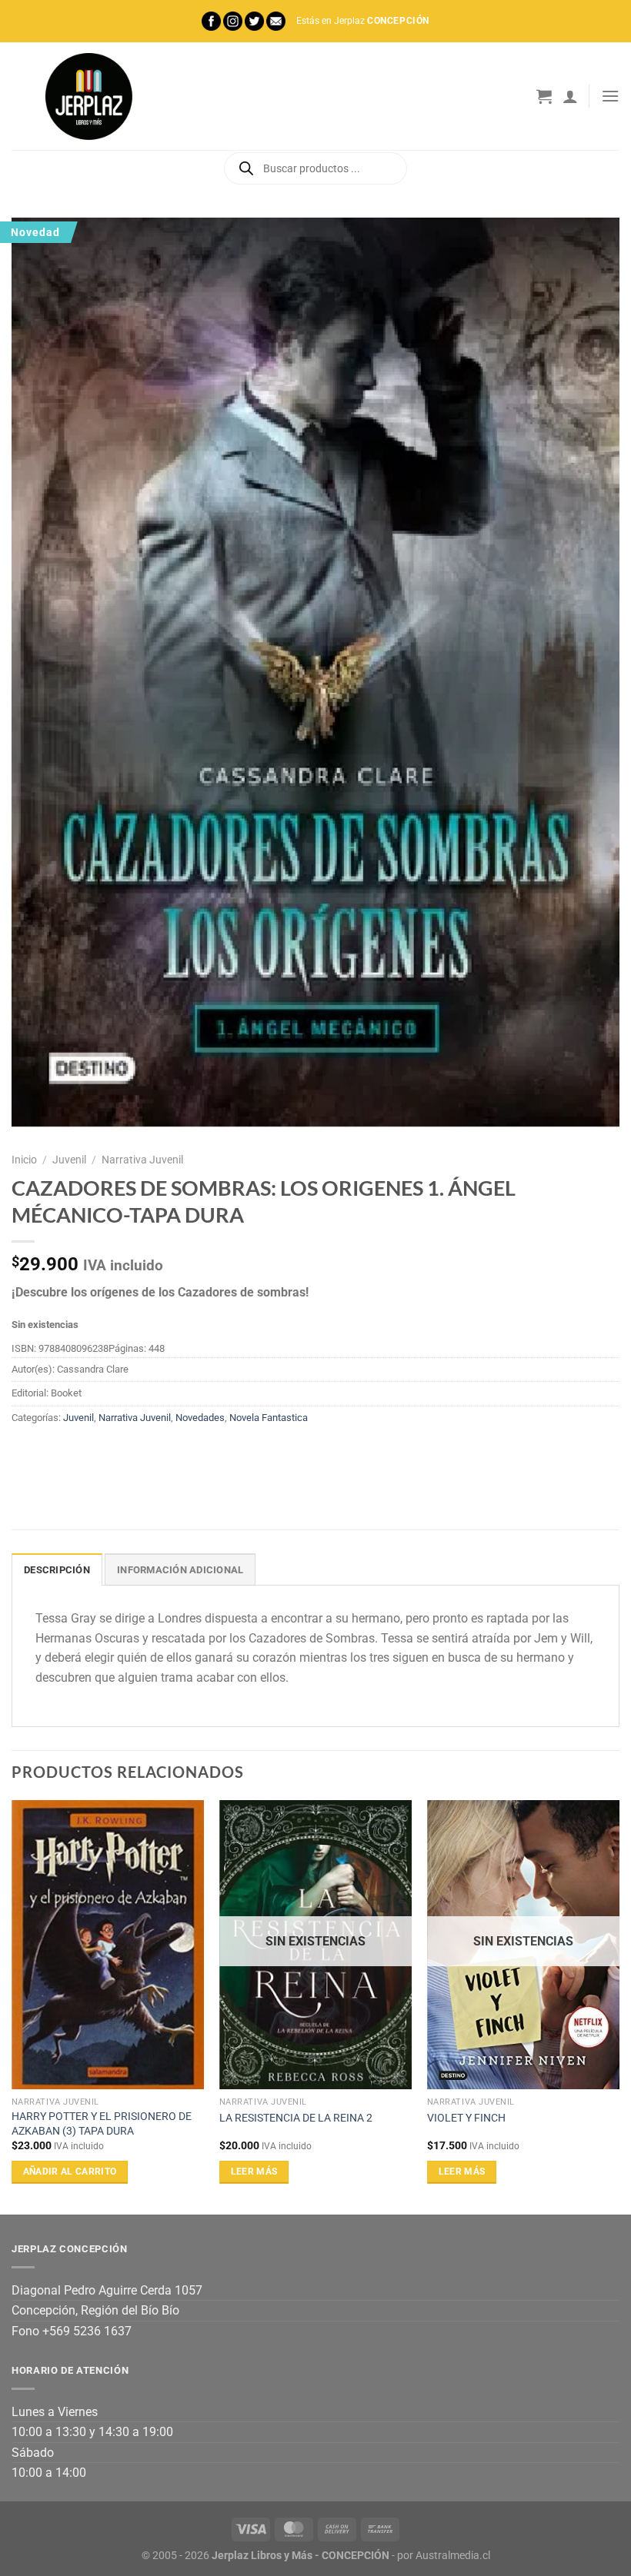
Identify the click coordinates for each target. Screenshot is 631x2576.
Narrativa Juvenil (142, 1160)
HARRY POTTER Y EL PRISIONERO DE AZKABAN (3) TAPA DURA (102, 2124)
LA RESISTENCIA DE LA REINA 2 (296, 2118)
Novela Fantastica (269, 1418)
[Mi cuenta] (570, 96)
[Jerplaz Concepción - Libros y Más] (88, 96)
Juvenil (69, 1160)
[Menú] (610, 96)
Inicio (24, 1160)
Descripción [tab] (57, 1570)
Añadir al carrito (70, 2172)
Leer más (254, 2172)
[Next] (619, 2005)
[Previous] (12, 2005)
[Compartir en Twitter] (81, 1453)
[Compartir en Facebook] (53, 1453)
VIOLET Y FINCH (466, 2118)
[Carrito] (544, 96)
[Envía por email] (109, 1453)
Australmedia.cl (453, 2556)
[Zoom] (32, 1111)
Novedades (200, 1418)
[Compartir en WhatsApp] (26, 1453)
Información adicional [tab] (180, 1570)
